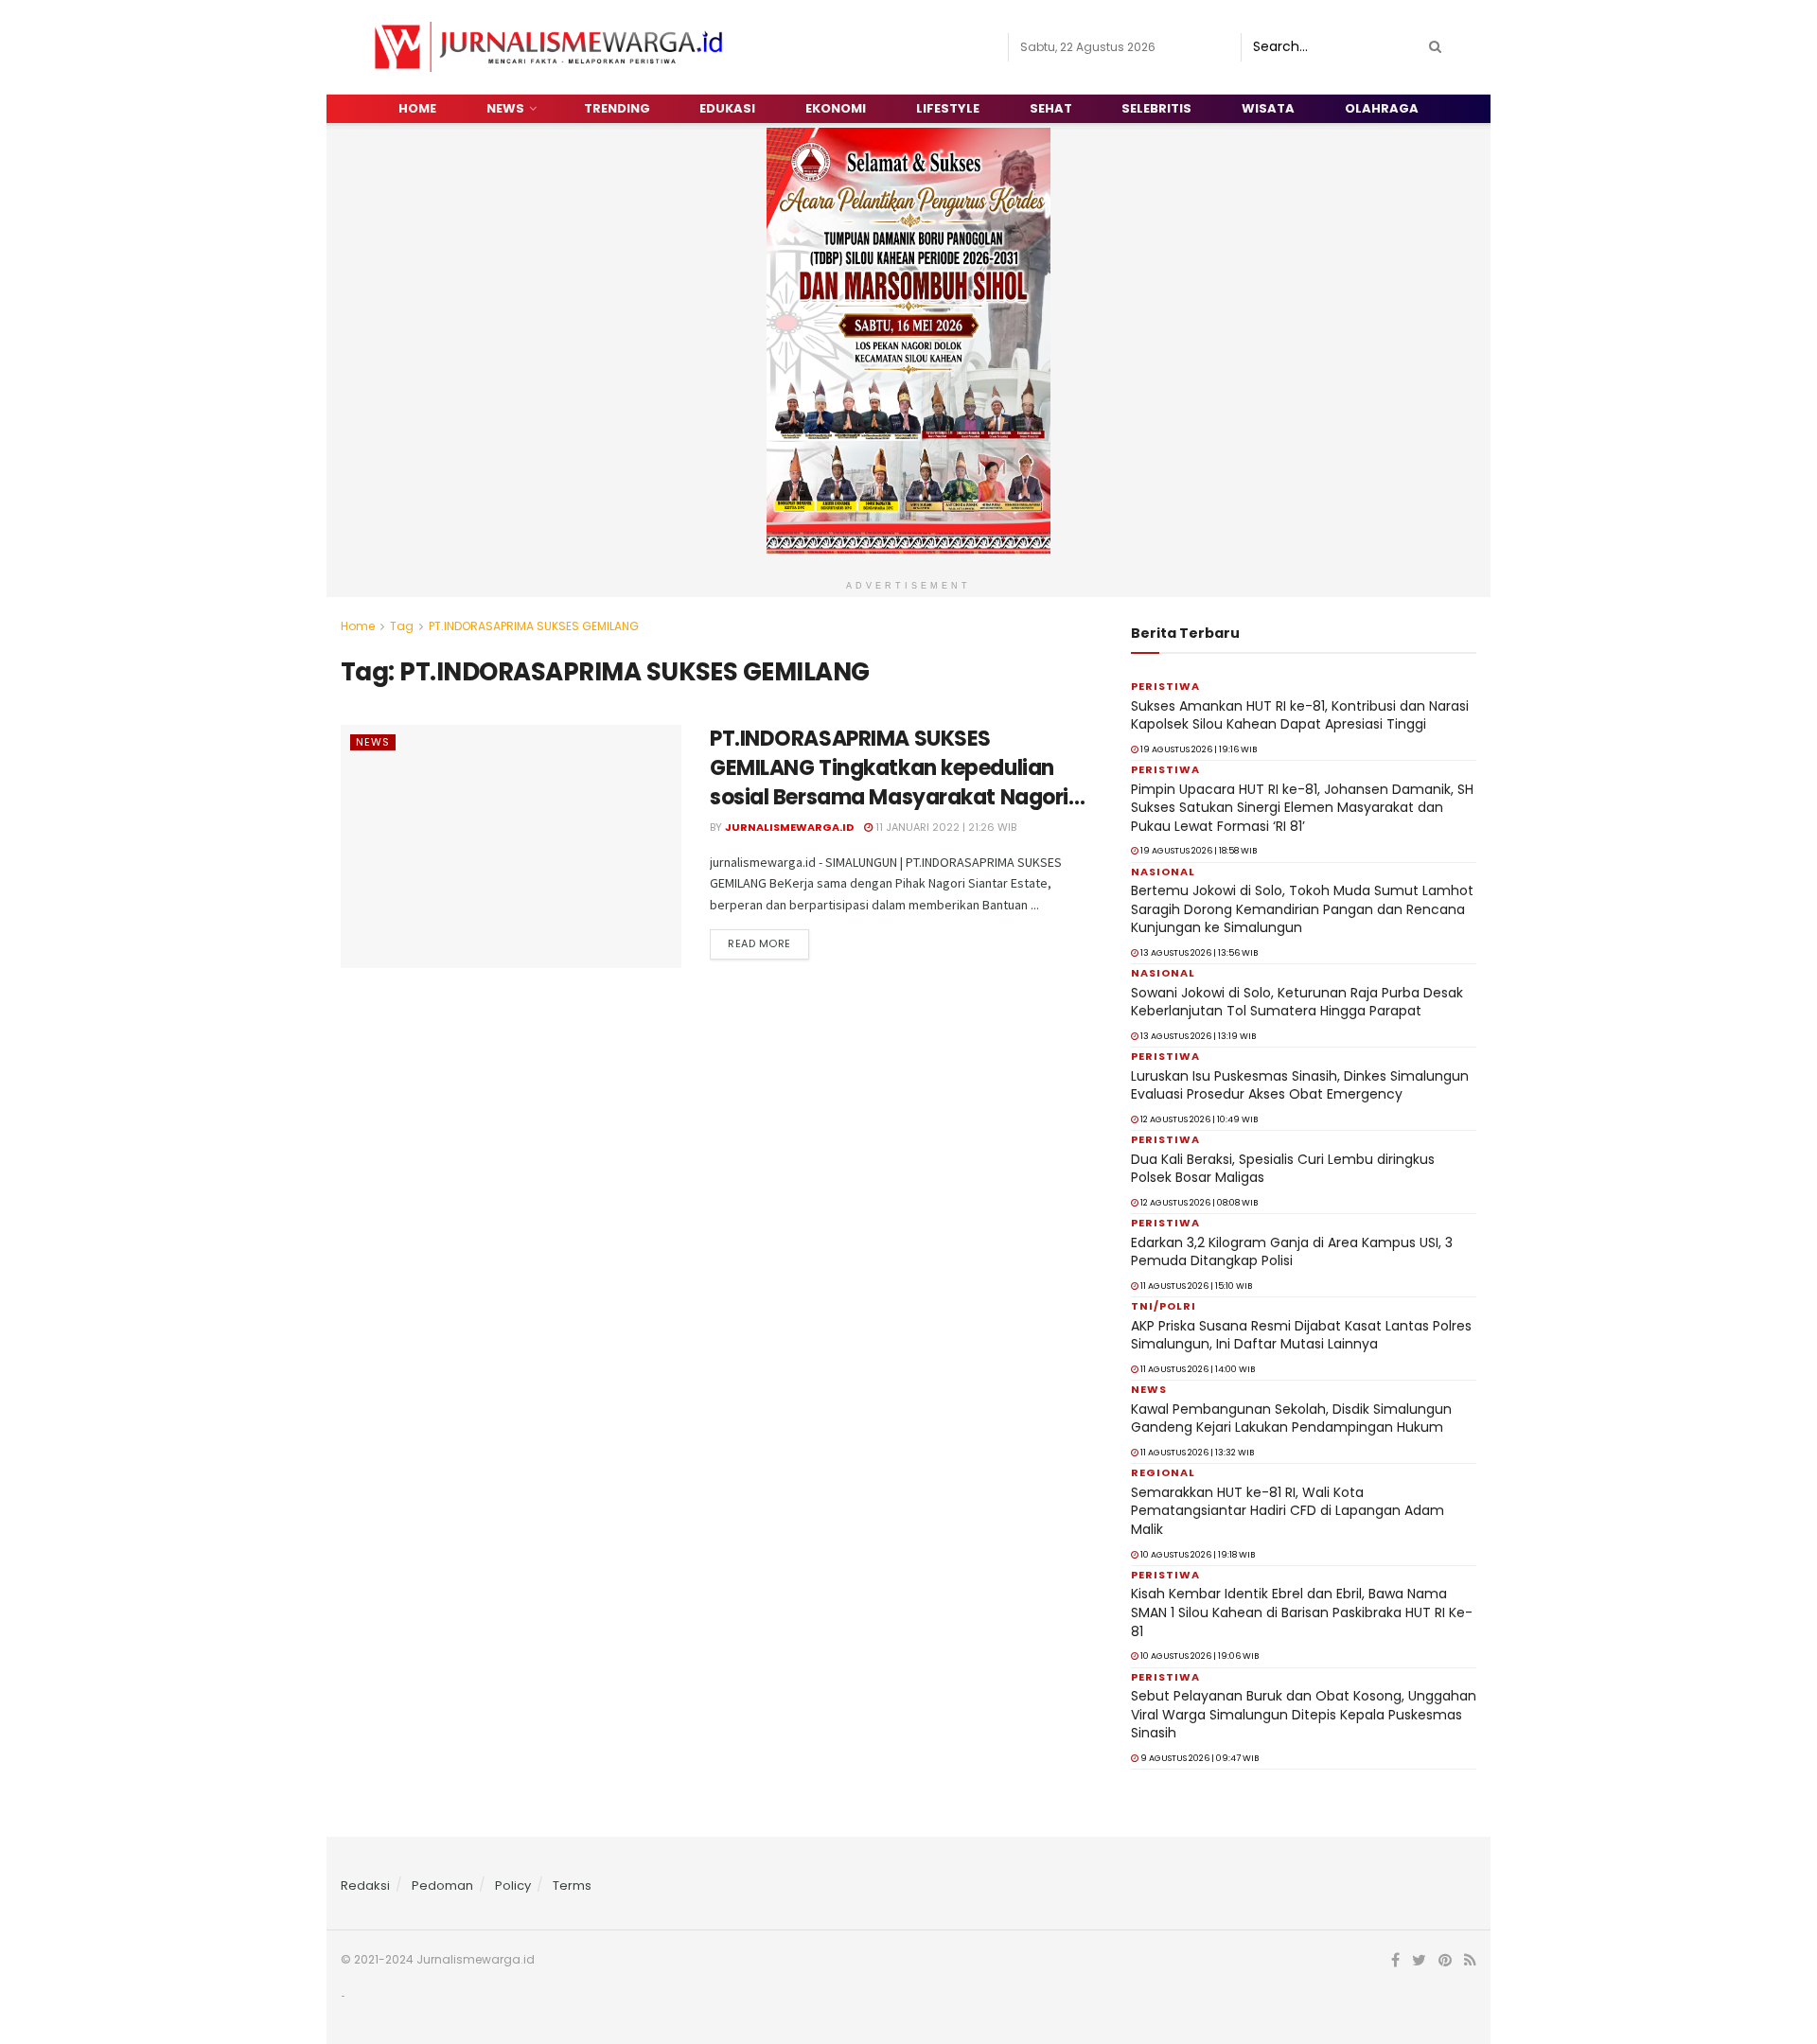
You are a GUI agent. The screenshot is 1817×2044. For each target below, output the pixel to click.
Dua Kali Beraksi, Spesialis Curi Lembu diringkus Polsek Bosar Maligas (1283, 1169)
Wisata (1268, 108)
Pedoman (442, 1885)
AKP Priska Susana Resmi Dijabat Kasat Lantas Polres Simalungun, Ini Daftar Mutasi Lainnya (1301, 1335)
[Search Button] (1432, 47)
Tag (402, 626)
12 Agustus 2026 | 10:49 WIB (1198, 1119)
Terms (572, 1885)
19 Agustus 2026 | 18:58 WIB (1198, 851)
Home (417, 108)
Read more (759, 943)
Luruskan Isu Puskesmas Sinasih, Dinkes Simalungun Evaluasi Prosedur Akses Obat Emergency (1300, 1085)
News (505, 108)
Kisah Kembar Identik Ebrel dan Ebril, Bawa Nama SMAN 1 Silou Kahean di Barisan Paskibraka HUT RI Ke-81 (1302, 1612)
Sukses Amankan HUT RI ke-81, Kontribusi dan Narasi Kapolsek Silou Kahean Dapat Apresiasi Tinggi (1300, 715)
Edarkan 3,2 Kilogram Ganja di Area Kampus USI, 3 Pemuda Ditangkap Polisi (1292, 1252)
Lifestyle (948, 108)
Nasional (1163, 872)
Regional (1163, 1472)
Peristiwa (1165, 686)
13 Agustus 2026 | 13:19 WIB (1197, 1036)
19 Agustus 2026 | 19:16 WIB (1198, 749)
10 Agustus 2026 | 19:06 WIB (1199, 1656)
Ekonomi (836, 108)
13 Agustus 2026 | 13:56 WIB (1198, 953)
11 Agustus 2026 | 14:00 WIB (1197, 1369)
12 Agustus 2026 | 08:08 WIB (1198, 1203)
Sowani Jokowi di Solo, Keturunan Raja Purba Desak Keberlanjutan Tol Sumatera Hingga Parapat (1297, 1002)
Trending (617, 108)
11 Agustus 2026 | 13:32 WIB (1196, 1453)
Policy (513, 1885)
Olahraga (1382, 108)
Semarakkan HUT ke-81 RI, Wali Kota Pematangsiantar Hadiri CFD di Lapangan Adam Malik (1288, 1511)
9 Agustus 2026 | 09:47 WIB (1199, 1758)
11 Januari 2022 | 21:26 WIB (944, 827)
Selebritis (1156, 108)
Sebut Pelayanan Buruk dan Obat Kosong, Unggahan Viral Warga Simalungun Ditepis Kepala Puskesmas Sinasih (1304, 1714)
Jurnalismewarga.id (789, 827)
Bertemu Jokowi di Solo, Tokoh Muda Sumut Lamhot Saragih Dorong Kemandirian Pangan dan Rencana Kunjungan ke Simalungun (1302, 909)
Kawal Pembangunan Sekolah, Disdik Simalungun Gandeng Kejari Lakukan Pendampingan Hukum (1291, 1418)
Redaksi (365, 1885)
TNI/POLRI (1164, 1306)
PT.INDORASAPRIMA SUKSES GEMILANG (534, 626)
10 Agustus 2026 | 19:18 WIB (1197, 1555)
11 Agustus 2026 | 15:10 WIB (1195, 1286)
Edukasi (727, 108)
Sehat (1051, 108)
